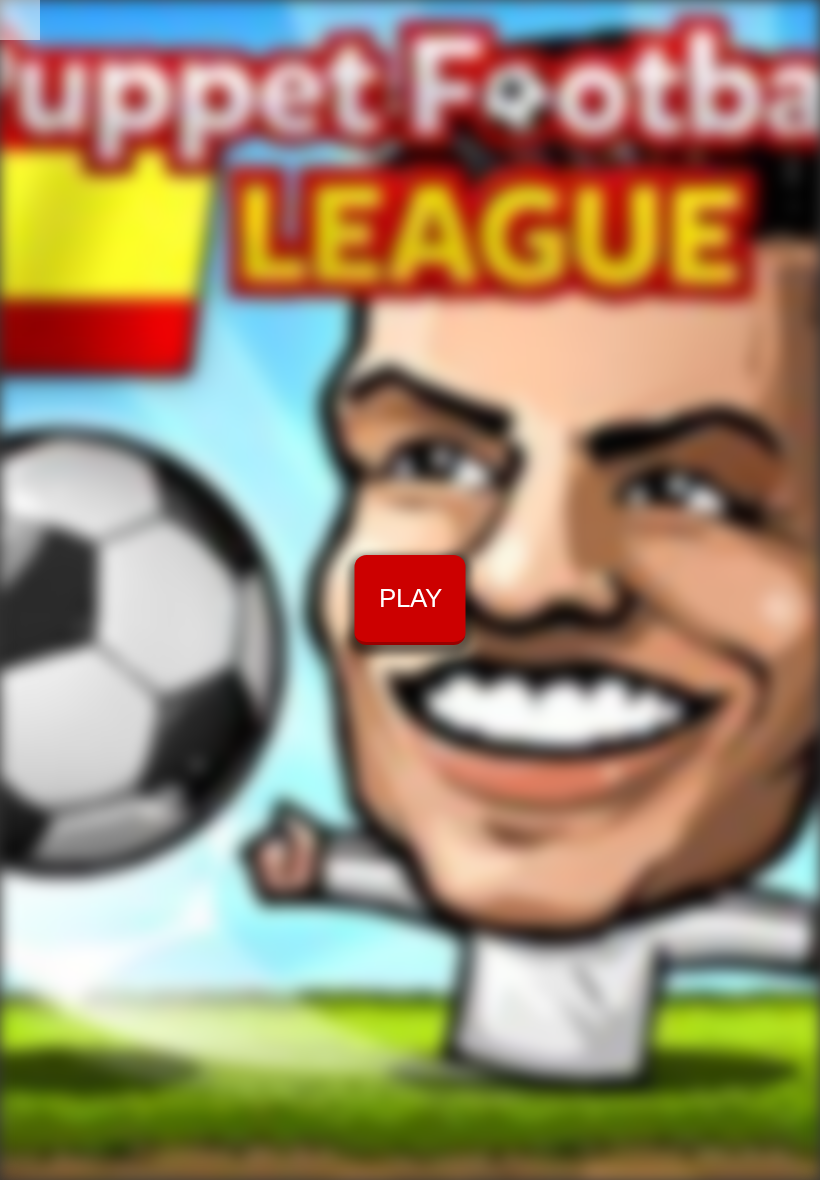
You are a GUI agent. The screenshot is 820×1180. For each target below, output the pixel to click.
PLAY (410, 598)
